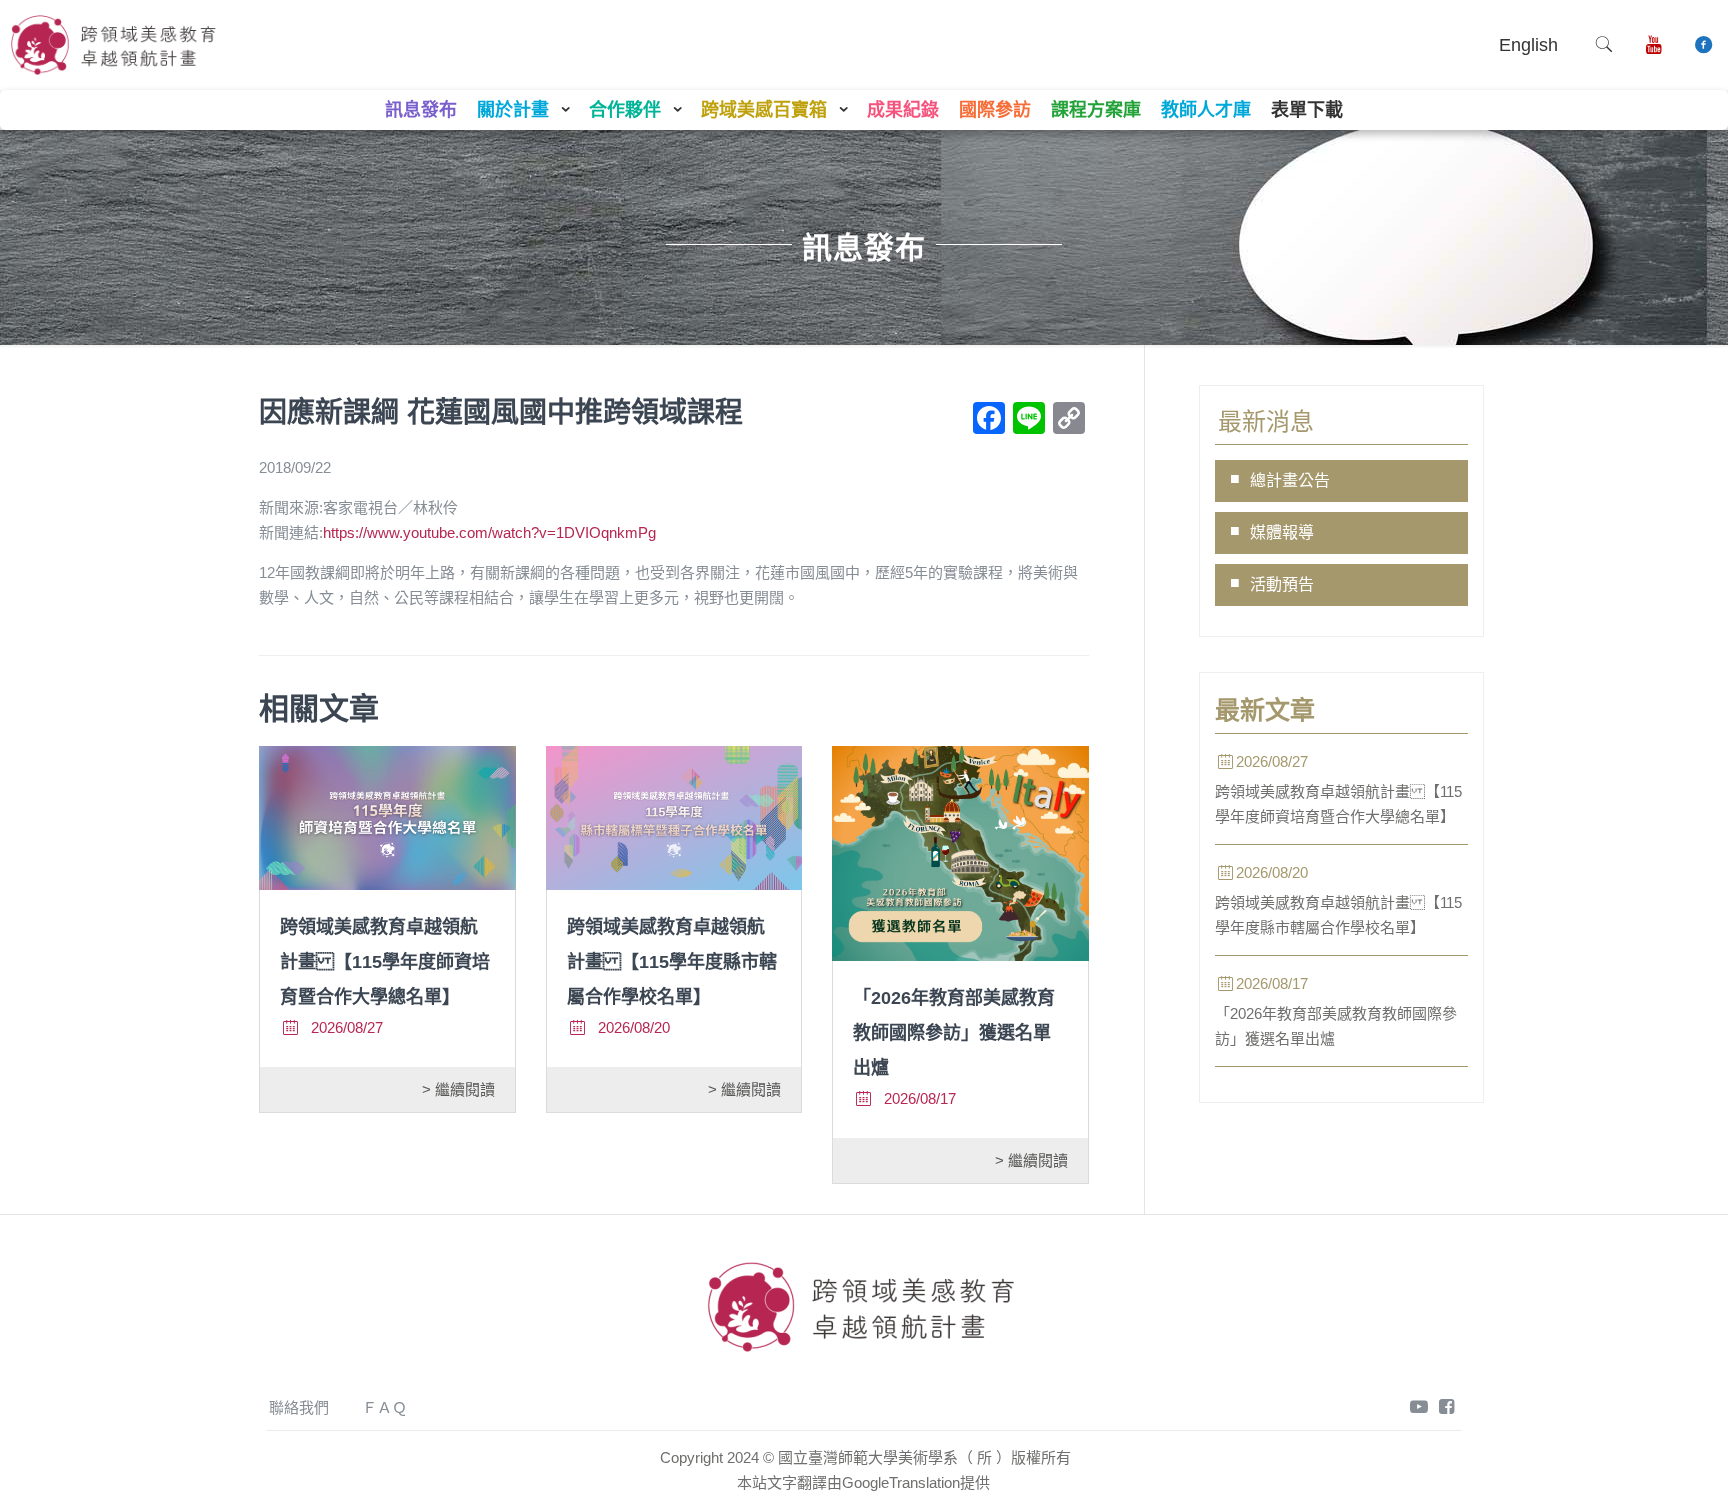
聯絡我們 (299, 1407)
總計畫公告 (1290, 480)
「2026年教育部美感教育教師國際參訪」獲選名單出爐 (954, 1033)
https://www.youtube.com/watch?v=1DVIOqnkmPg (489, 532)
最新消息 (1266, 421)
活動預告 (1282, 584)
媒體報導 (1282, 532)
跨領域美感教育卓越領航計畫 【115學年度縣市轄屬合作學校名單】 (672, 962)
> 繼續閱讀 (458, 1089)
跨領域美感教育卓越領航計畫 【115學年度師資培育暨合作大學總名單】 (385, 962)
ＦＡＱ (384, 1407)
